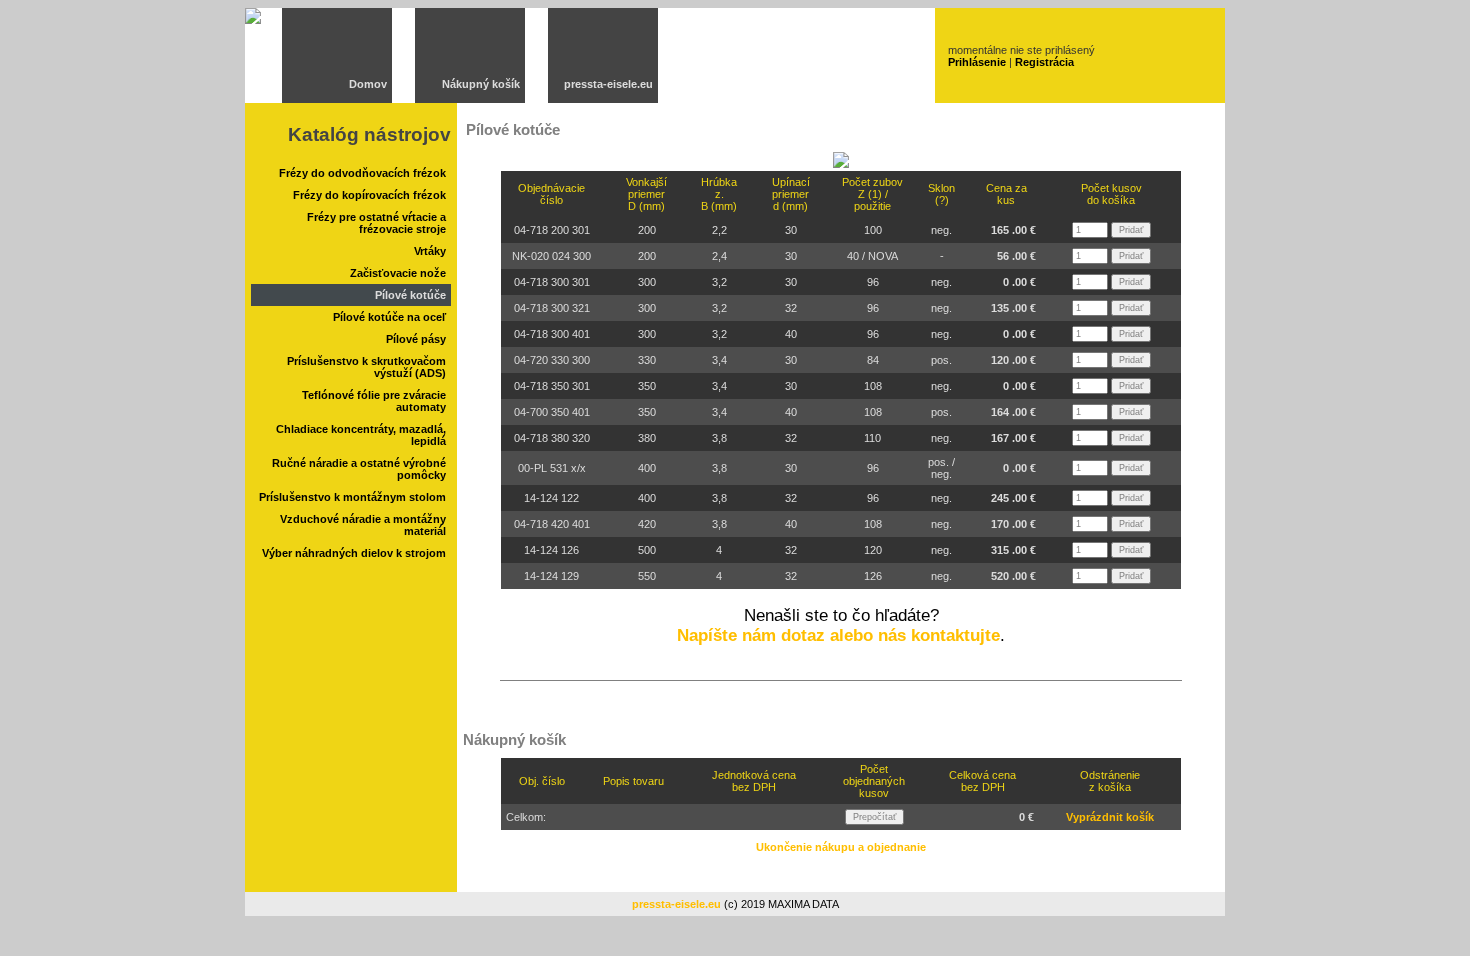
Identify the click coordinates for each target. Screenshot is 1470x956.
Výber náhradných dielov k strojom (354, 553)
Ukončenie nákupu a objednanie (841, 847)
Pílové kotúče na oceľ (389, 317)
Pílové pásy (416, 339)
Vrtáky (430, 251)
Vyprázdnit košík (1110, 817)
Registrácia (1044, 62)
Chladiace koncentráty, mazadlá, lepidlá (361, 435)
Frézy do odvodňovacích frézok (362, 173)
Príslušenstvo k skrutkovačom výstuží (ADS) (366, 367)
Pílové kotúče (410, 295)
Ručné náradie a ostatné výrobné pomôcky (359, 469)
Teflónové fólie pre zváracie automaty (374, 401)
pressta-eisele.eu (608, 84)
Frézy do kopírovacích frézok (369, 195)
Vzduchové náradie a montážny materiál (363, 525)
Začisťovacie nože (398, 273)
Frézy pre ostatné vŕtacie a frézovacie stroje (376, 223)
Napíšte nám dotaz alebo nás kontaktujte (838, 635)
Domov (368, 84)
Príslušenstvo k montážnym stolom (352, 497)
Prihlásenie (977, 62)
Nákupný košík (481, 84)
